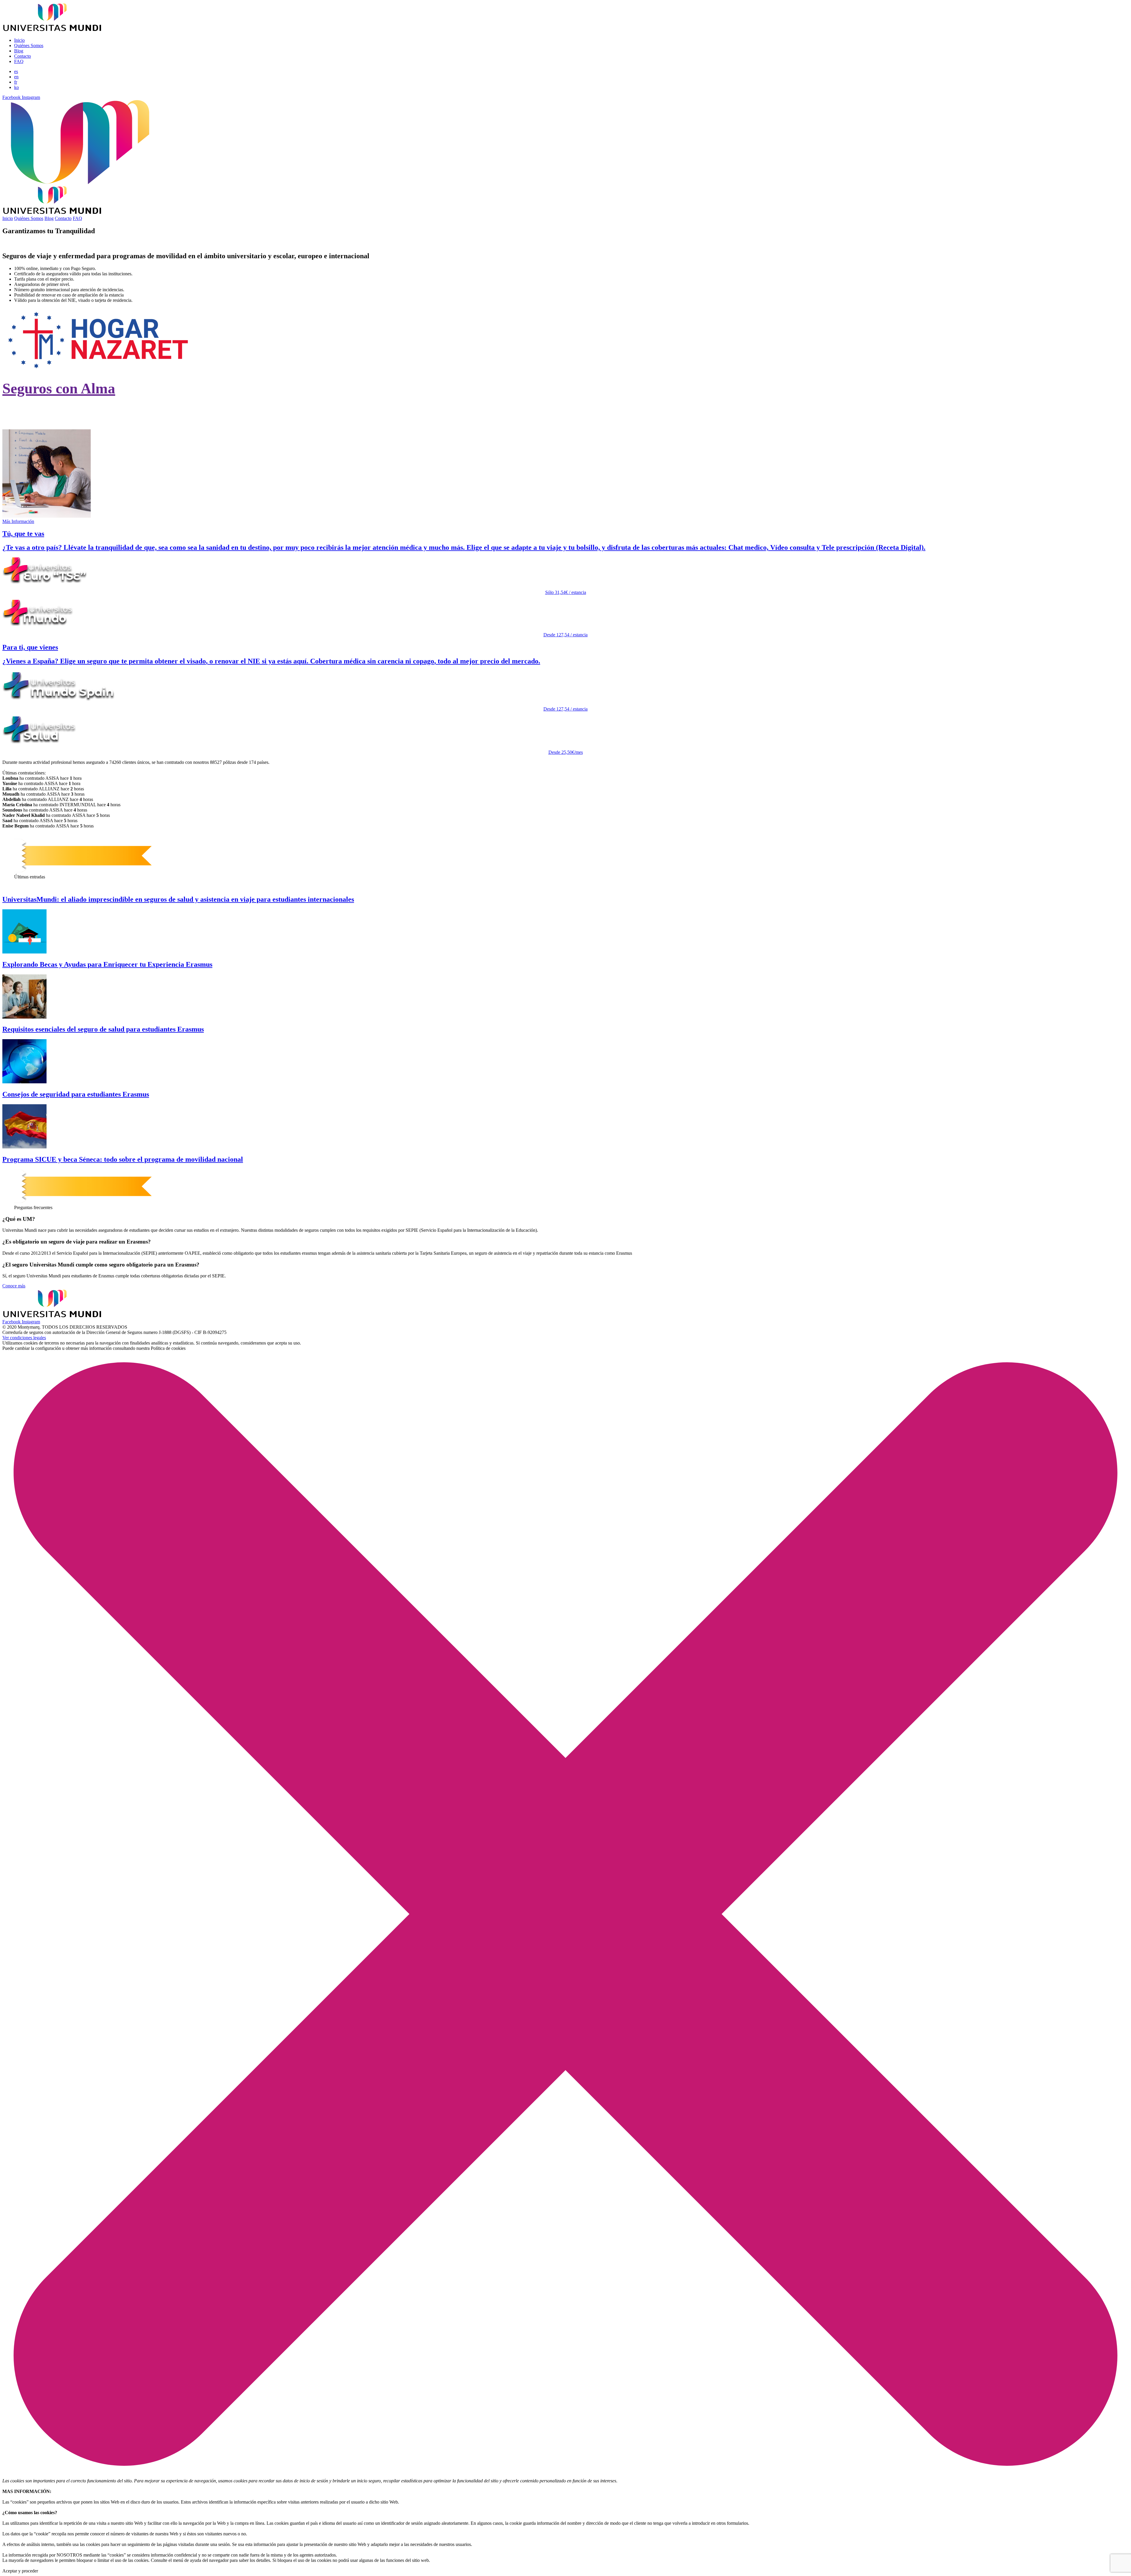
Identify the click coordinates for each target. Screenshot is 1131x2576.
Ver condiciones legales (24, 1338)
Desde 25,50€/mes (566, 752)
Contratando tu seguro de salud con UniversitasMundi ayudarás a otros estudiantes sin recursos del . (175, 407)
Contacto (23, 56)
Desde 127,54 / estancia (565, 635)
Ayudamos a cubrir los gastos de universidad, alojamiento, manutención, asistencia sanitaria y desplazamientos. (168, 420)
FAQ (19, 61)
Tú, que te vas (23, 534)
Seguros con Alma (59, 388)
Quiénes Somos (29, 45)
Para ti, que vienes (30, 647)
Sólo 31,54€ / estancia (566, 592)
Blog (19, 51)
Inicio (19, 40)
